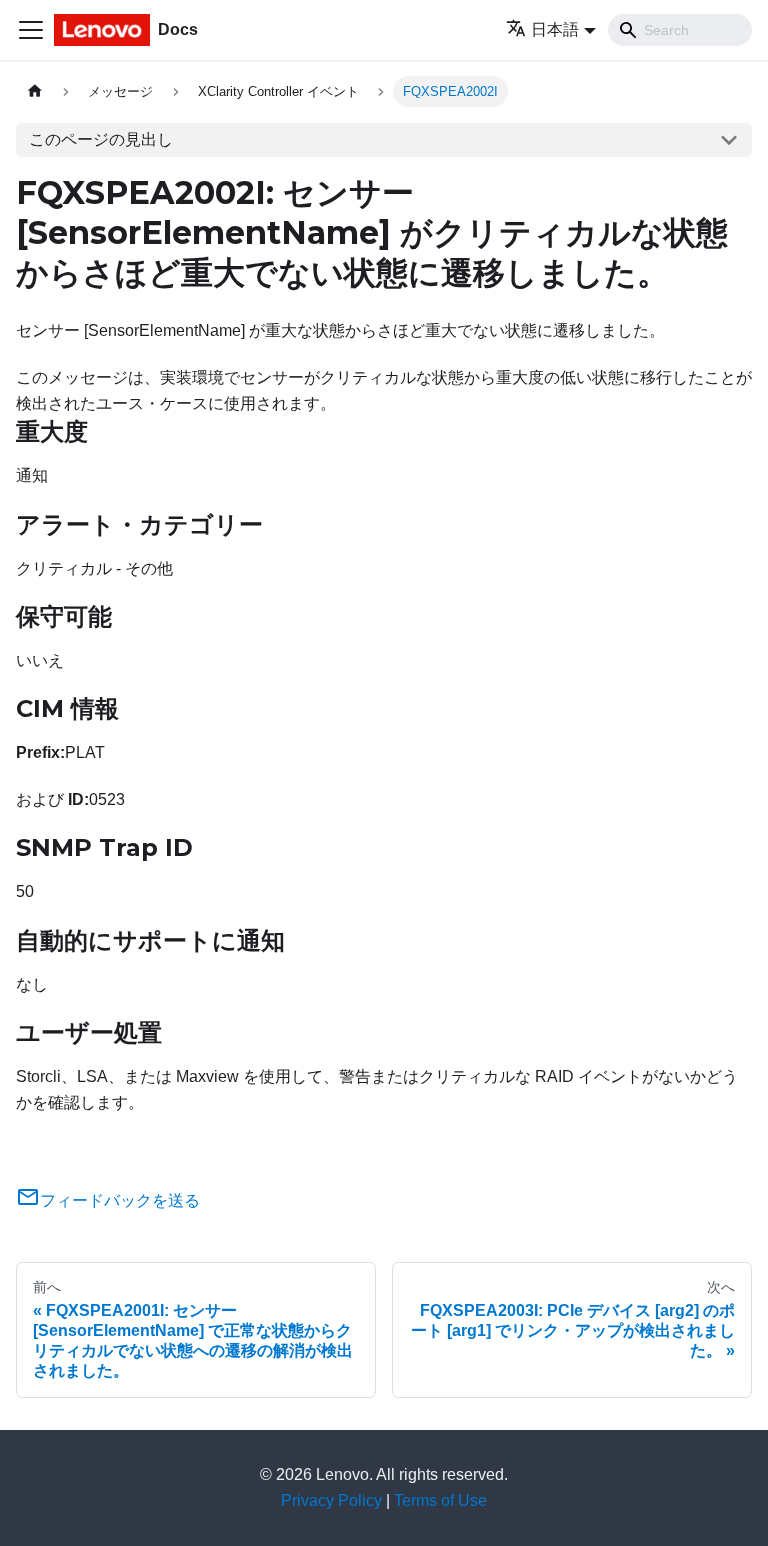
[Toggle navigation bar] (31, 30)
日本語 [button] (555, 29)
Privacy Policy (331, 1500)
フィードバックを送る (120, 1200)
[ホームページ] (35, 91)
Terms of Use (440, 1500)
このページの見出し (101, 139)
